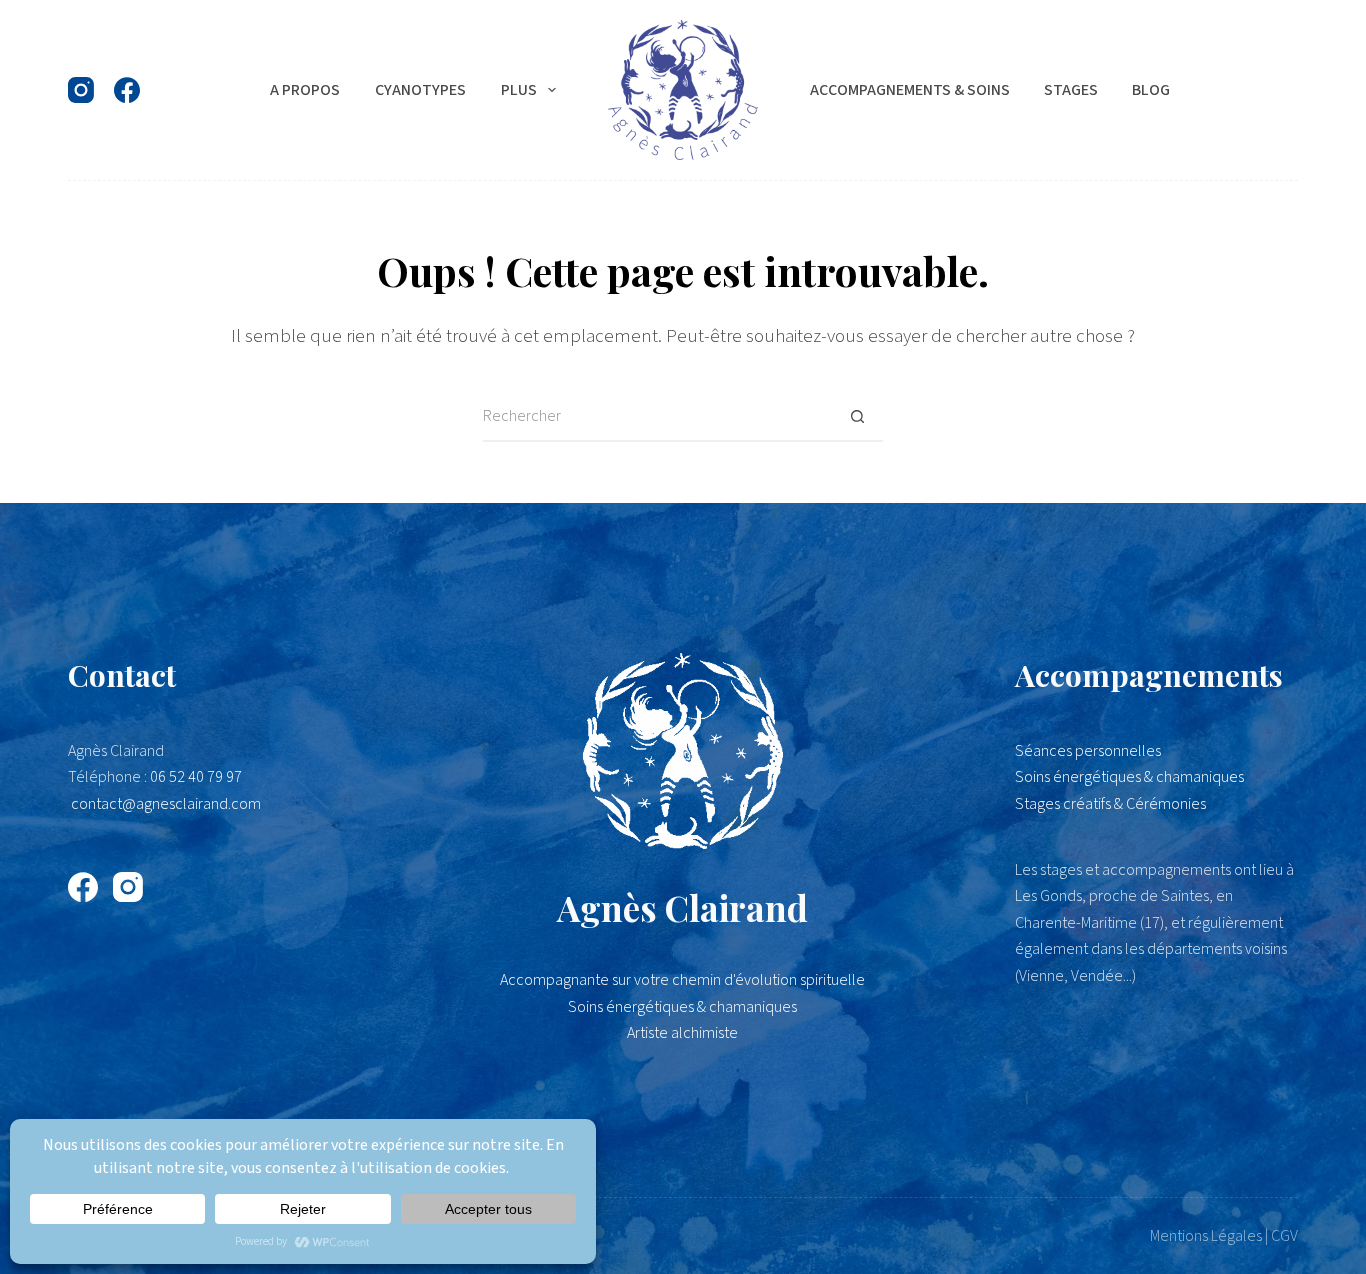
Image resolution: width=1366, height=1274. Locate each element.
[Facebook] (127, 90)
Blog (1151, 90)
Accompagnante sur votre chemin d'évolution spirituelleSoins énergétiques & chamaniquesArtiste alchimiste (682, 1006)
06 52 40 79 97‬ (196, 777)
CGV (1284, 1236)
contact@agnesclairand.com (166, 804)
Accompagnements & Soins (910, 90)
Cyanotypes (420, 90)
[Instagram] (81, 90)
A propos (305, 90)
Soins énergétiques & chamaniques (1129, 777)
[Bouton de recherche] (858, 417)
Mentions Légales (1206, 1236)
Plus (519, 90)
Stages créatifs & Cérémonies (1110, 804)
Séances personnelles (1088, 751)
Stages (1071, 90)
